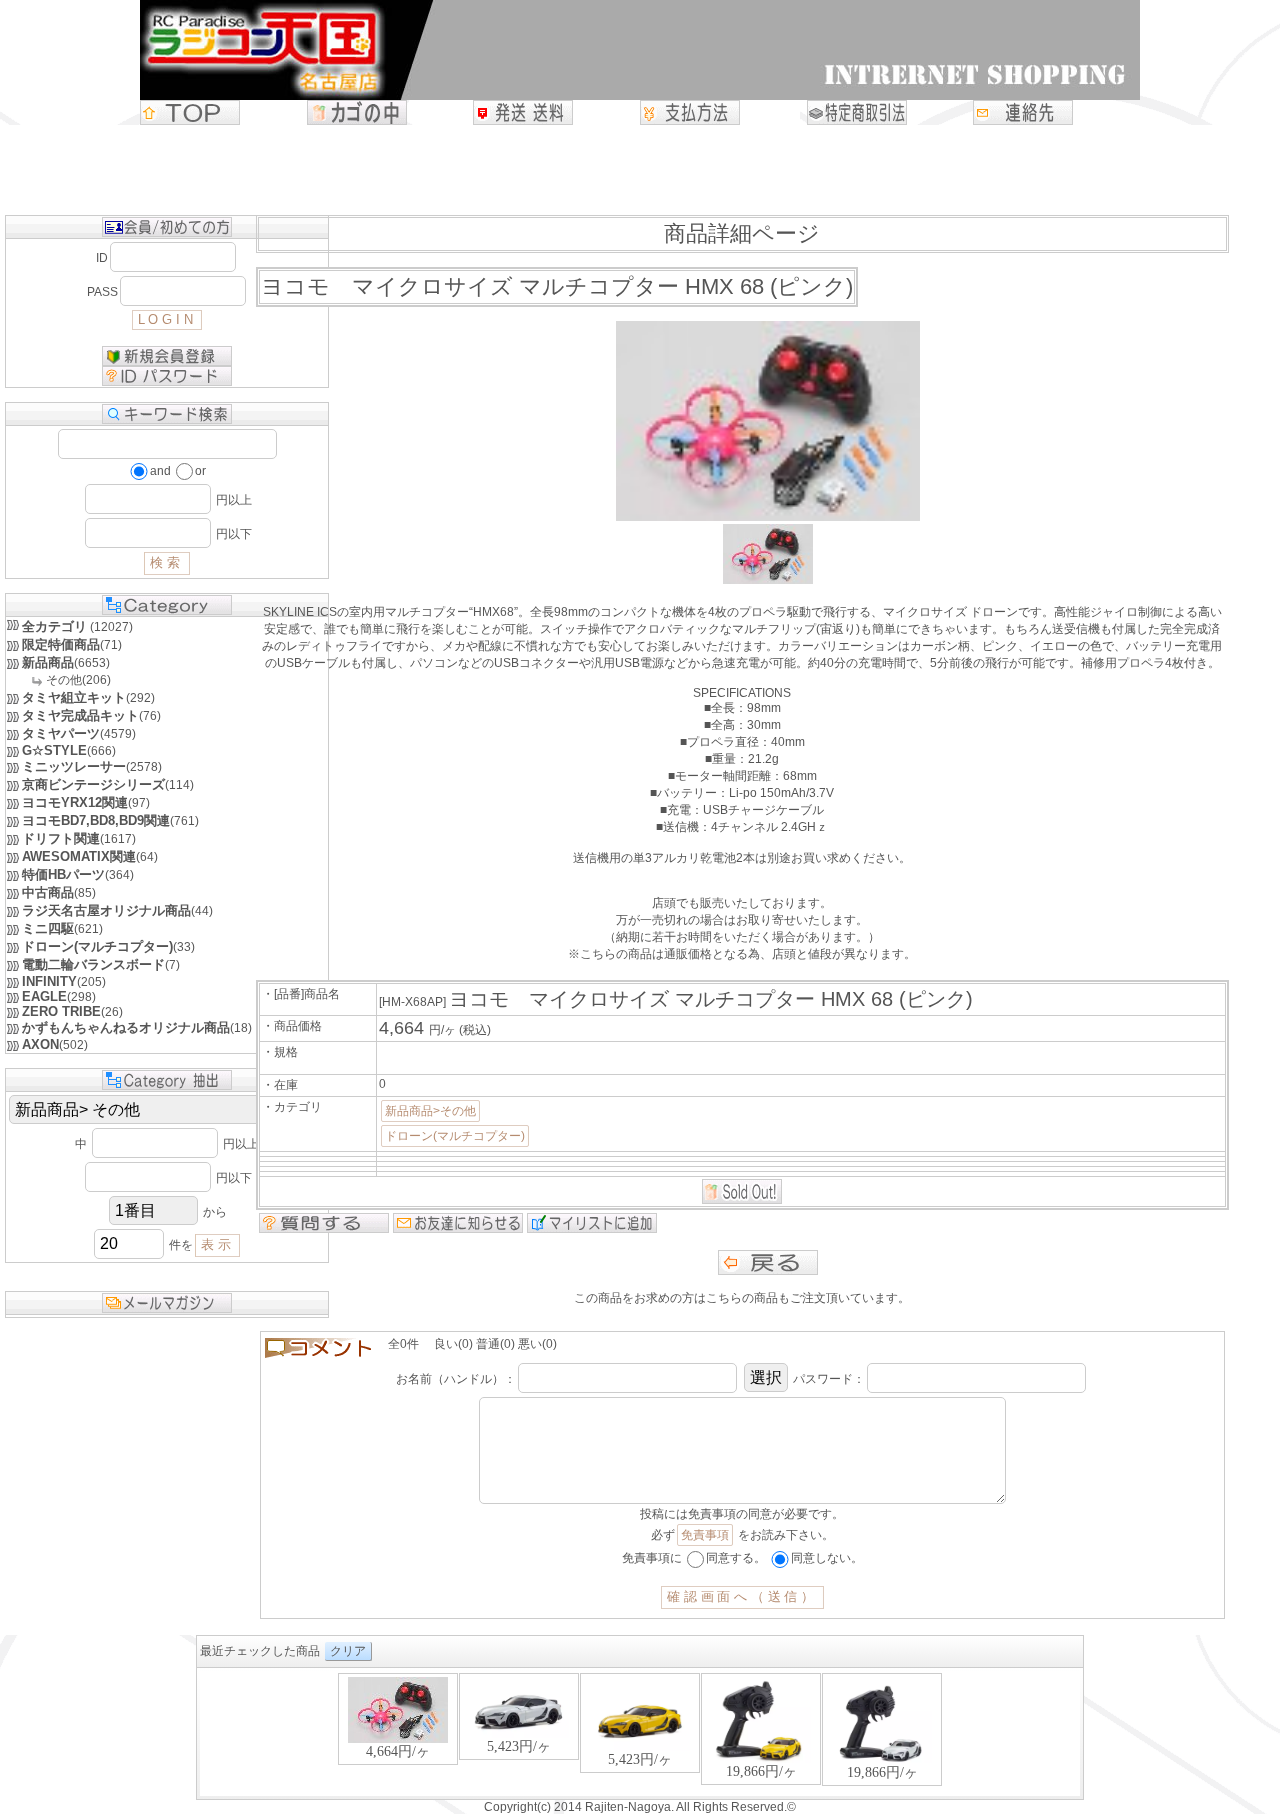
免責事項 (705, 1535)
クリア (348, 1651)
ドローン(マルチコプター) (455, 1136)
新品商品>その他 (430, 1111)
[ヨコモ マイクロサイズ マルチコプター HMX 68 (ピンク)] (768, 580)
